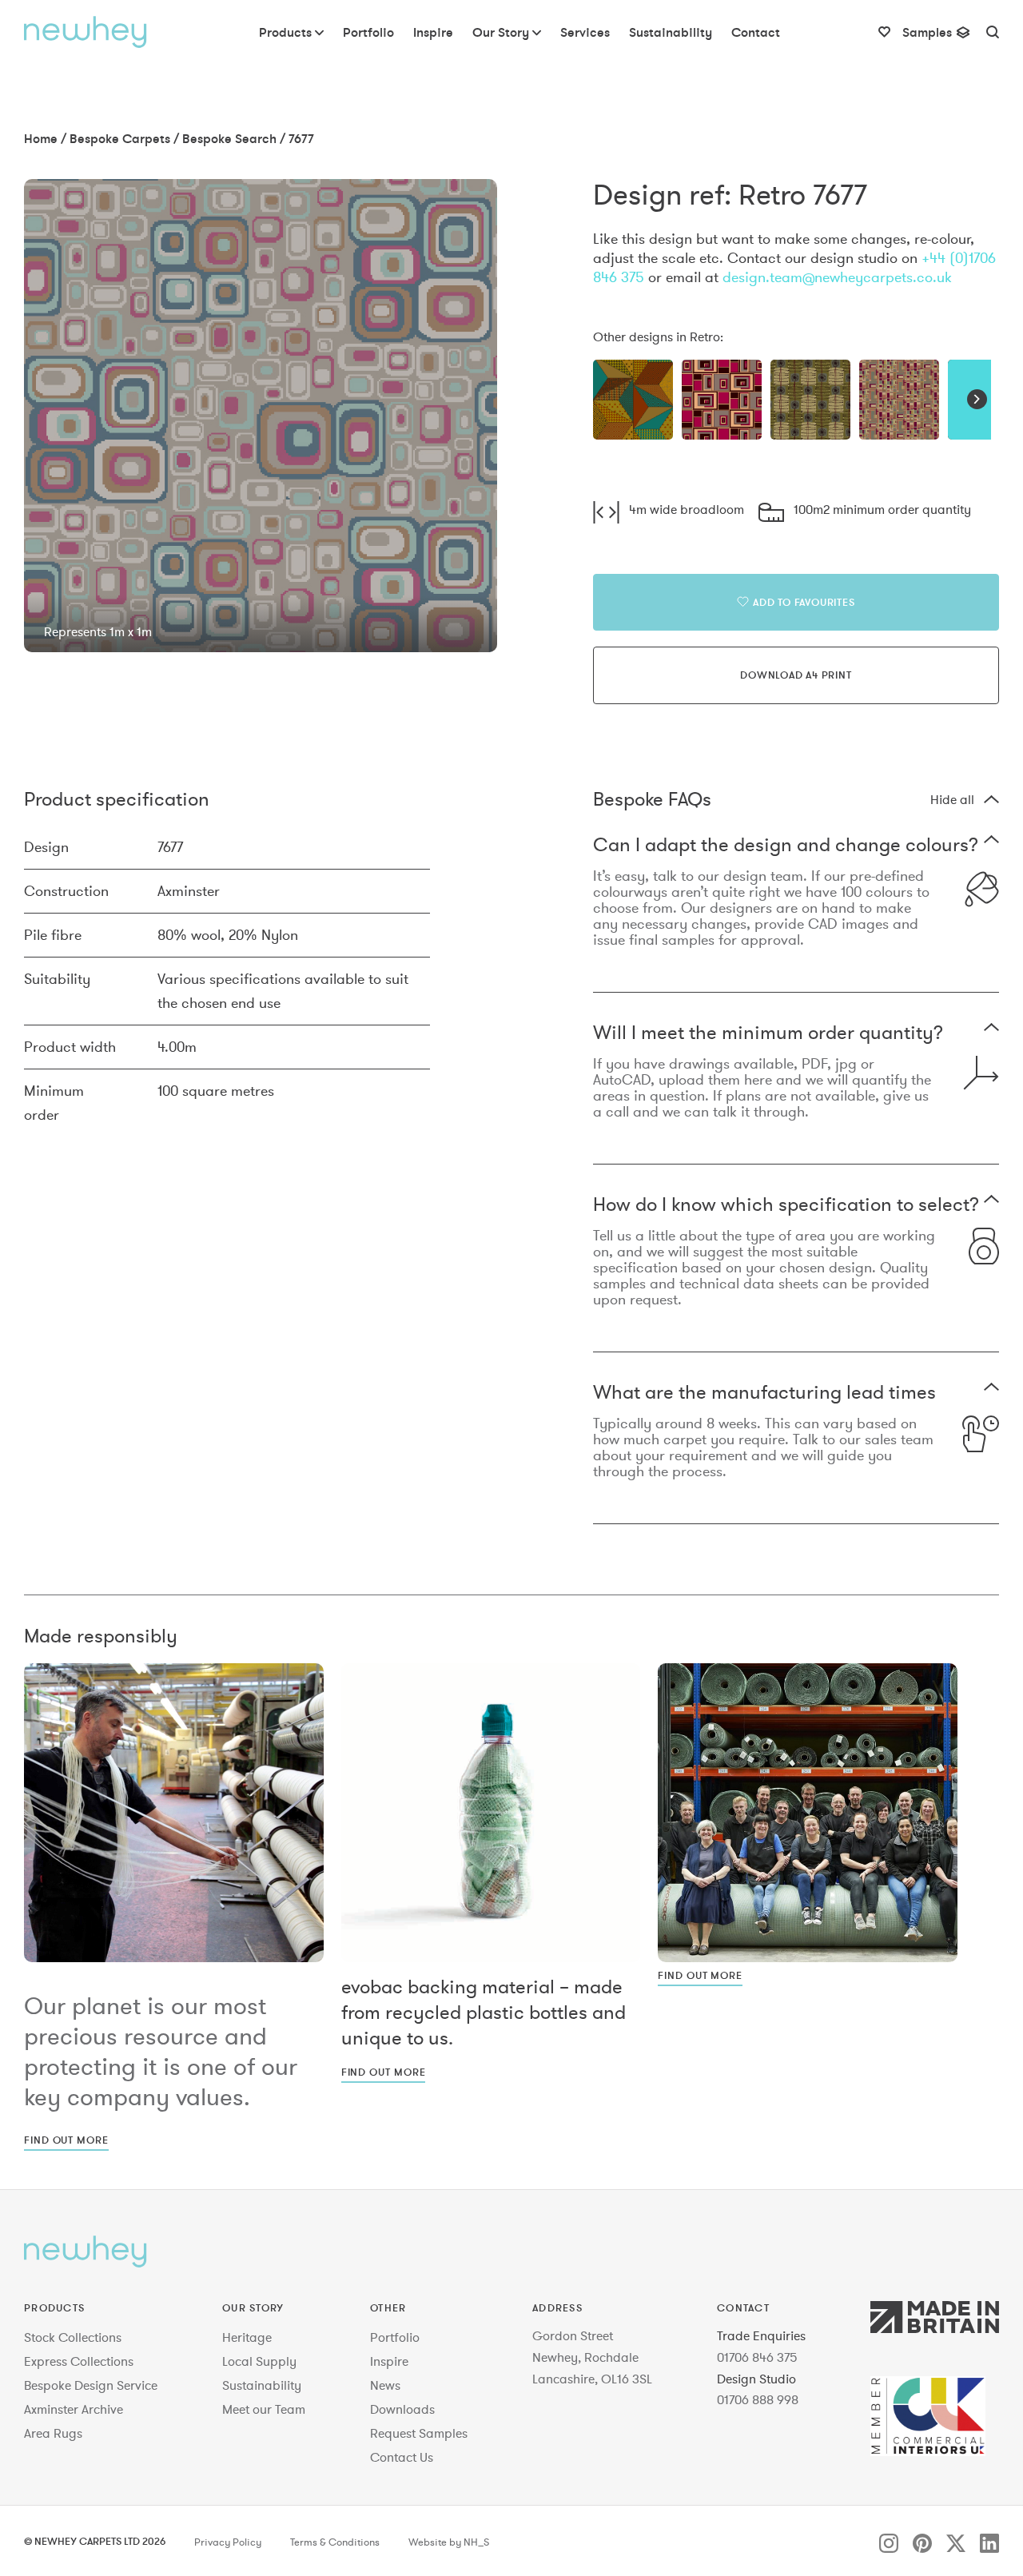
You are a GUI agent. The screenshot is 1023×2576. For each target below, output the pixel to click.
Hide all (952, 799)
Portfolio (395, 2337)
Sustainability (262, 2385)
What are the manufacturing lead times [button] (764, 1394)
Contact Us (402, 2457)
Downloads (402, 2409)
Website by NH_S (449, 2542)
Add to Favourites (804, 602)
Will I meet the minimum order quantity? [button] (768, 1034)
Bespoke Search (229, 138)
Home (41, 138)
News (385, 2385)
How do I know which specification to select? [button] (786, 1206)
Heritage (247, 2337)
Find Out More (66, 2140)
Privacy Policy (228, 2542)
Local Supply (259, 2361)
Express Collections (79, 2361)
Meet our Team (264, 2409)
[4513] (899, 400)
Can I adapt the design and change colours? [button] (786, 846)
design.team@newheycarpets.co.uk (837, 277)
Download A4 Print (796, 675)
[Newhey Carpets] (86, 32)
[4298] (810, 400)
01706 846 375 (757, 2357)
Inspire (389, 2361)
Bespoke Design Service (91, 2385)
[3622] (722, 400)
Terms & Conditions (335, 2542)
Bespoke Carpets (120, 138)
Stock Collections (73, 2337)
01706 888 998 (758, 2399)
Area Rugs (53, 2433)
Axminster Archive (74, 2409)
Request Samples (419, 2433)
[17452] (633, 400)
